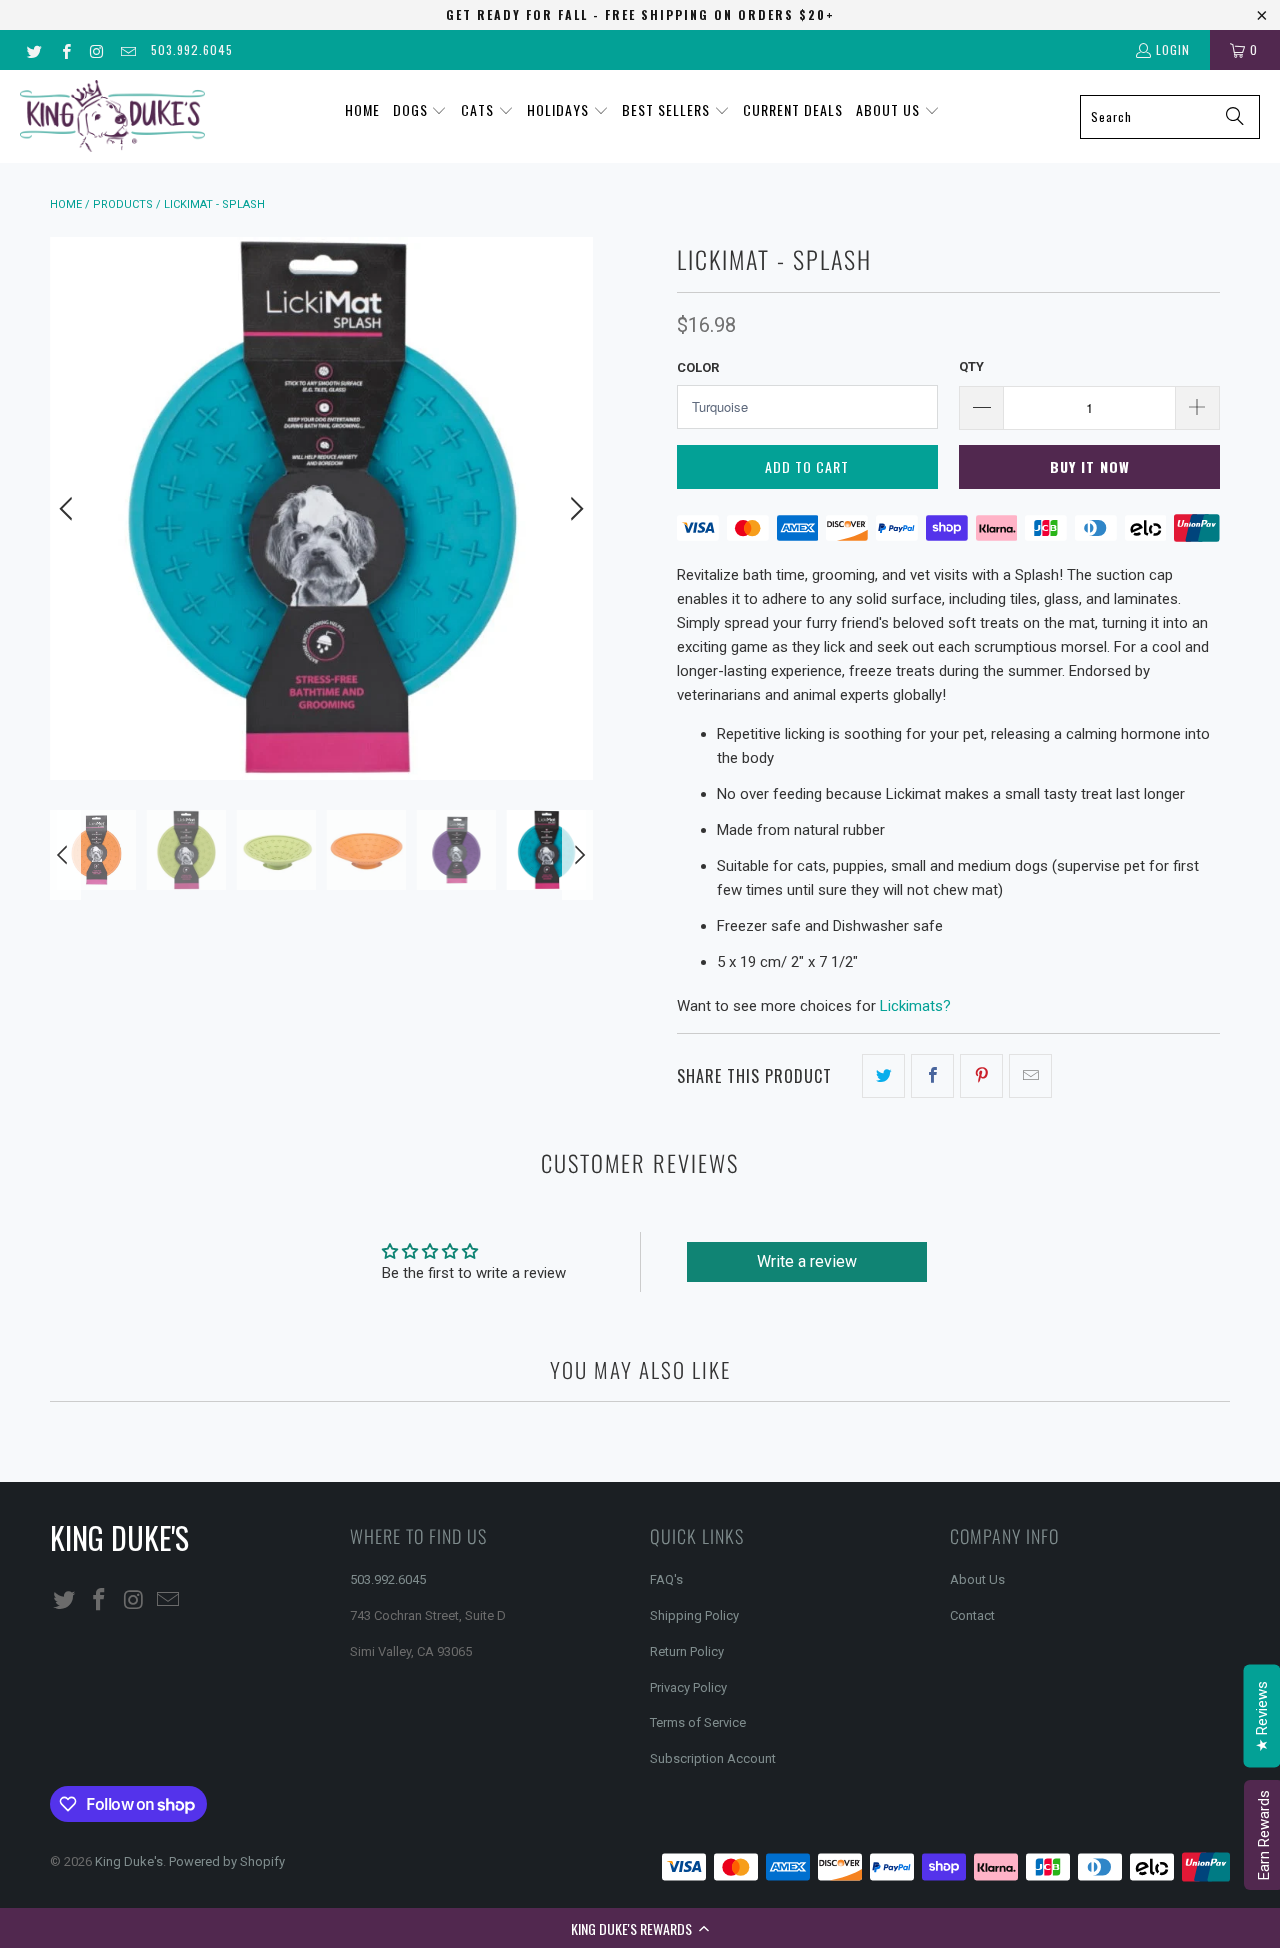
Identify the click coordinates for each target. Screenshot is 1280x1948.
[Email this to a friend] (1030, 1076)
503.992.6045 (192, 49)
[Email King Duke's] (127, 49)
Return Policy (687, 1651)
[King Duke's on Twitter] (33, 49)
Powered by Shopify (227, 1861)
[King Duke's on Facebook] (64, 49)
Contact (972, 1615)
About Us (977, 1579)
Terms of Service (698, 1722)
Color (698, 367)
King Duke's (129, 1861)
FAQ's (666, 1579)
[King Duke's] (112, 116)
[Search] (1235, 117)
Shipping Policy (694, 1615)
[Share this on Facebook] (932, 1076)
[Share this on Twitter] (883, 1076)
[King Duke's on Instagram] (96, 49)
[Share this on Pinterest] (981, 1076)
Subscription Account (713, 1758)
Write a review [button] (807, 1261)
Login (1173, 49)
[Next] (574, 508)
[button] (640, 1928)
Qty (971, 366)
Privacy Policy (688, 1687)
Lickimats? (915, 1006)
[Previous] (69, 508)
